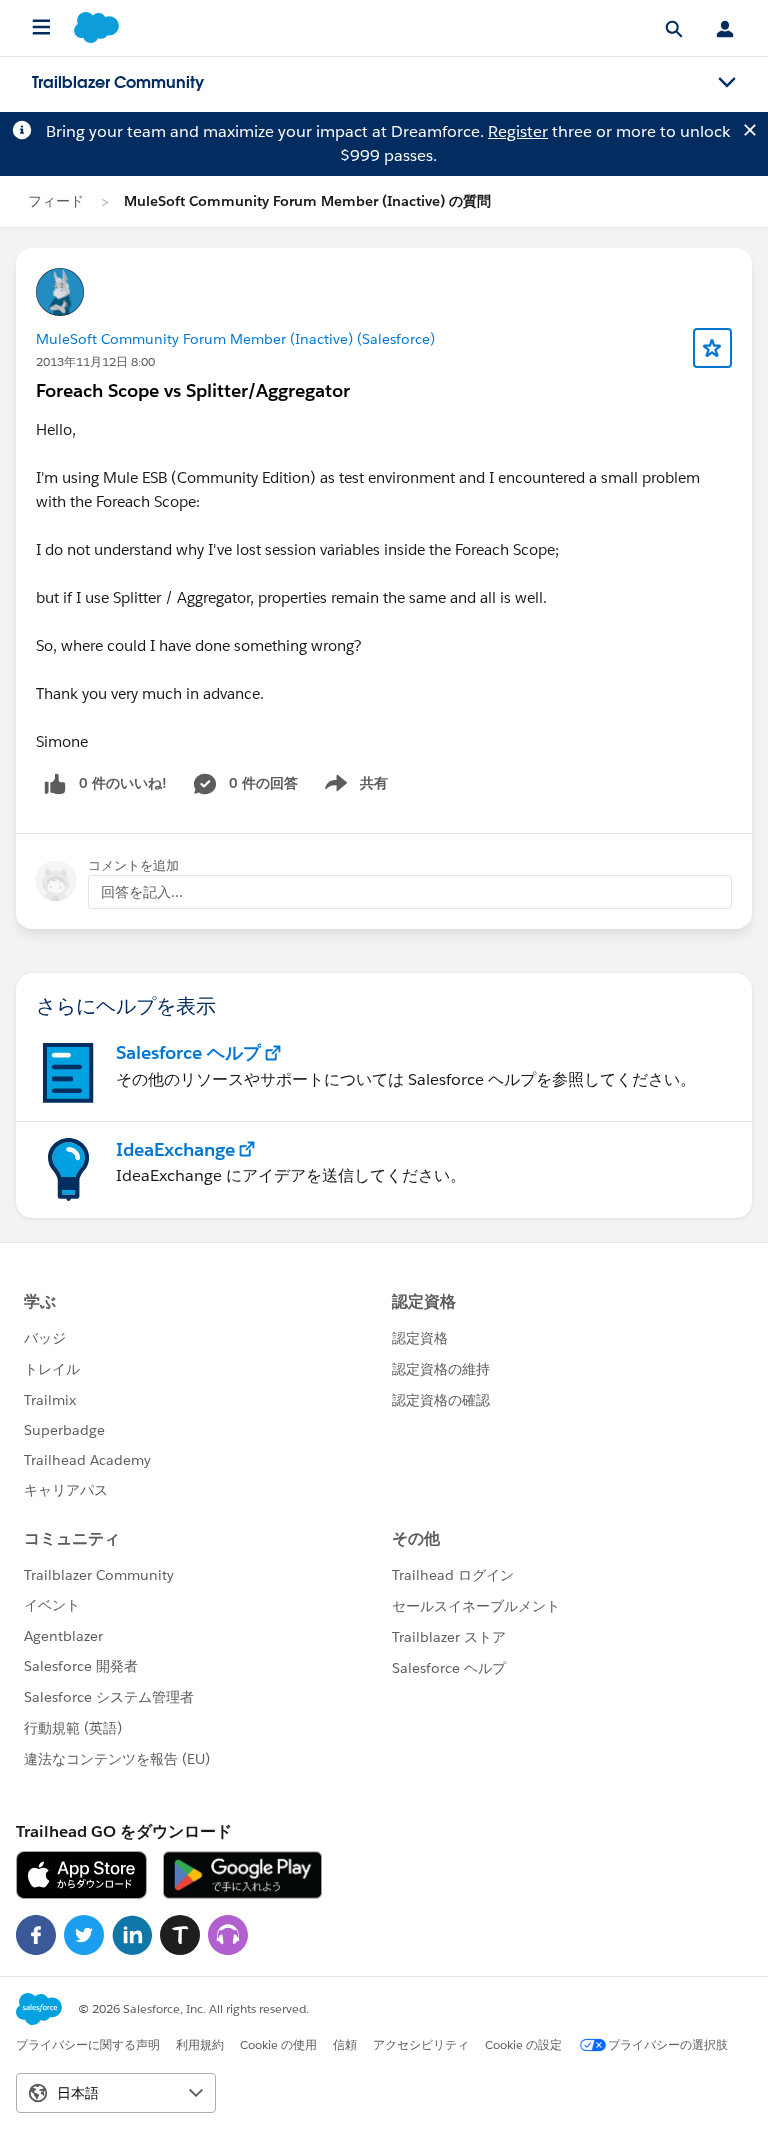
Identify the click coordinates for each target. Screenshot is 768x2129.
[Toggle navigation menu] (727, 83)
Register (518, 131)
